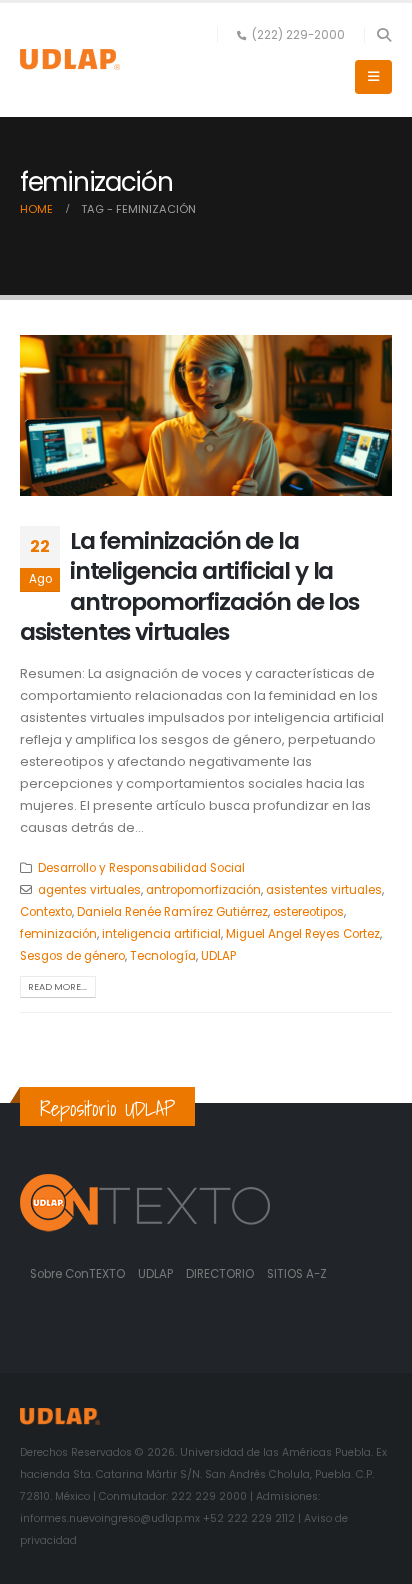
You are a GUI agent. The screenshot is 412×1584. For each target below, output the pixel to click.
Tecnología (163, 956)
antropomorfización (203, 890)
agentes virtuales (89, 890)
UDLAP (218, 956)
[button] (383, 35)
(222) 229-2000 (298, 35)
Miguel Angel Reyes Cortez (303, 934)
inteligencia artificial (161, 934)
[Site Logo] (70, 59)
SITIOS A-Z (297, 1274)
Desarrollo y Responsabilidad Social (141, 868)
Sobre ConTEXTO (77, 1274)
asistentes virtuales (324, 890)
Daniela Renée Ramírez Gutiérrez (172, 912)
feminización (58, 934)
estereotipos (308, 912)
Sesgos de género (72, 956)
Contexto (46, 912)
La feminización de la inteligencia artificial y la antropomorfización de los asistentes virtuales (189, 586)
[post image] (206, 415)
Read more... (57, 986)
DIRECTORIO (221, 1274)
